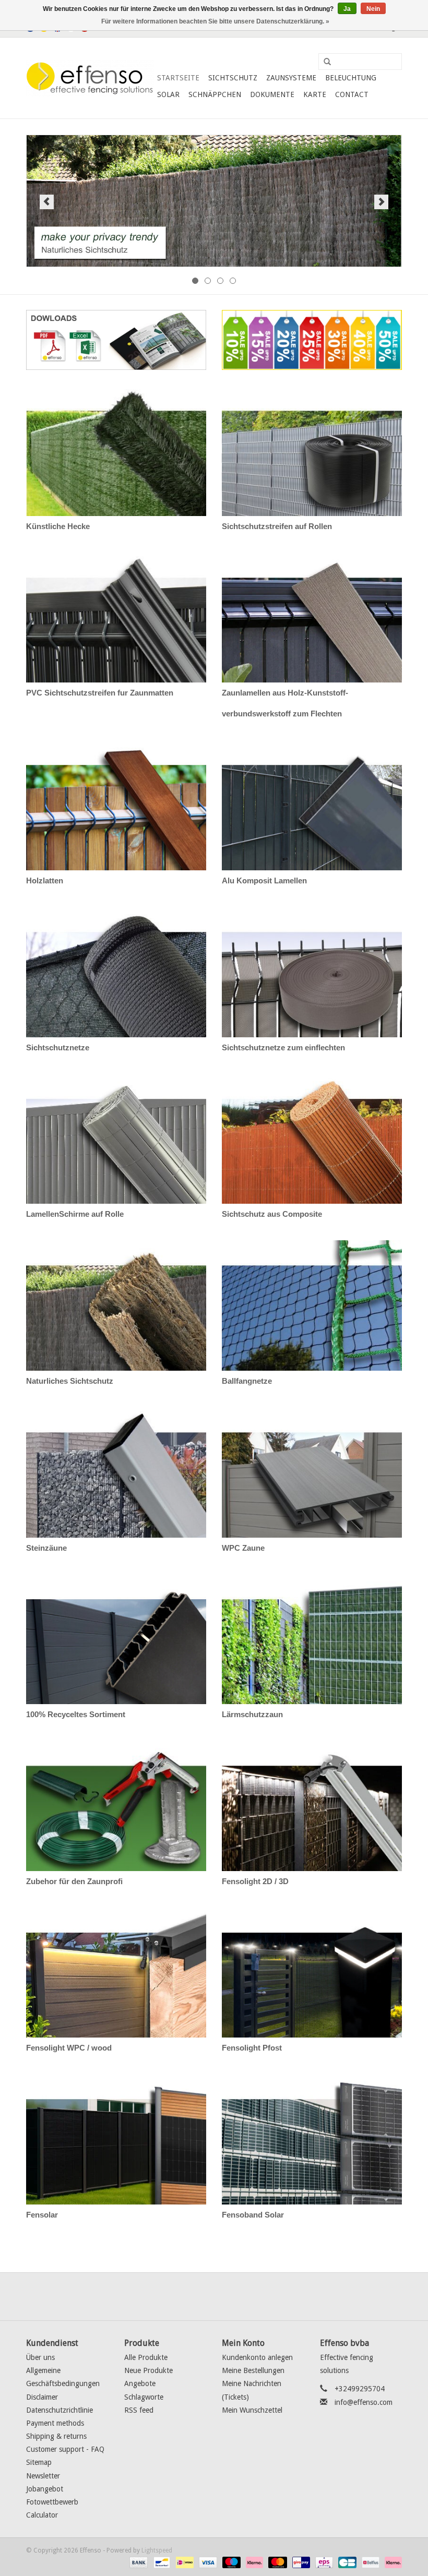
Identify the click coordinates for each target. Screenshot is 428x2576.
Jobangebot (45, 2489)
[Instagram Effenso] (252, 2296)
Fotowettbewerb (52, 2502)
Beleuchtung (351, 78)
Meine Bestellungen (253, 2370)
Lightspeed (157, 2550)
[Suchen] (324, 62)
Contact (352, 94)
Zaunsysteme (291, 78)
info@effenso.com (364, 2402)
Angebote (140, 2383)
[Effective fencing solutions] (90, 78)
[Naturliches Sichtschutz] (214, 201)
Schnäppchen (215, 94)
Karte (315, 94)
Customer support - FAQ (65, 2449)
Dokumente (272, 94)
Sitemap (39, 2462)
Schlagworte (144, 2397)
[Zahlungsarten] (138, 2562)
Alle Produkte (146, 2357)
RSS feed (139, 2410)
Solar (168, 94)
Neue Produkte (148, 2370)
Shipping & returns (56, 2436)
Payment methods (55, 2423)
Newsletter (43, 2476)
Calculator (42, 2515)
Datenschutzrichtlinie (60, 2410)
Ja (347, 9)
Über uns (40, 2357)
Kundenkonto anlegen (257, 2357)
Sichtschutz (233, 78)
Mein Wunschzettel (252, 2410)
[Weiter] (381, 202)
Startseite (178, 78)
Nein (373, 9)
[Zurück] (47, 202)
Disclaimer (42, 2397)
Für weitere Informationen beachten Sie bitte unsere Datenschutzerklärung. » (215, 21)
